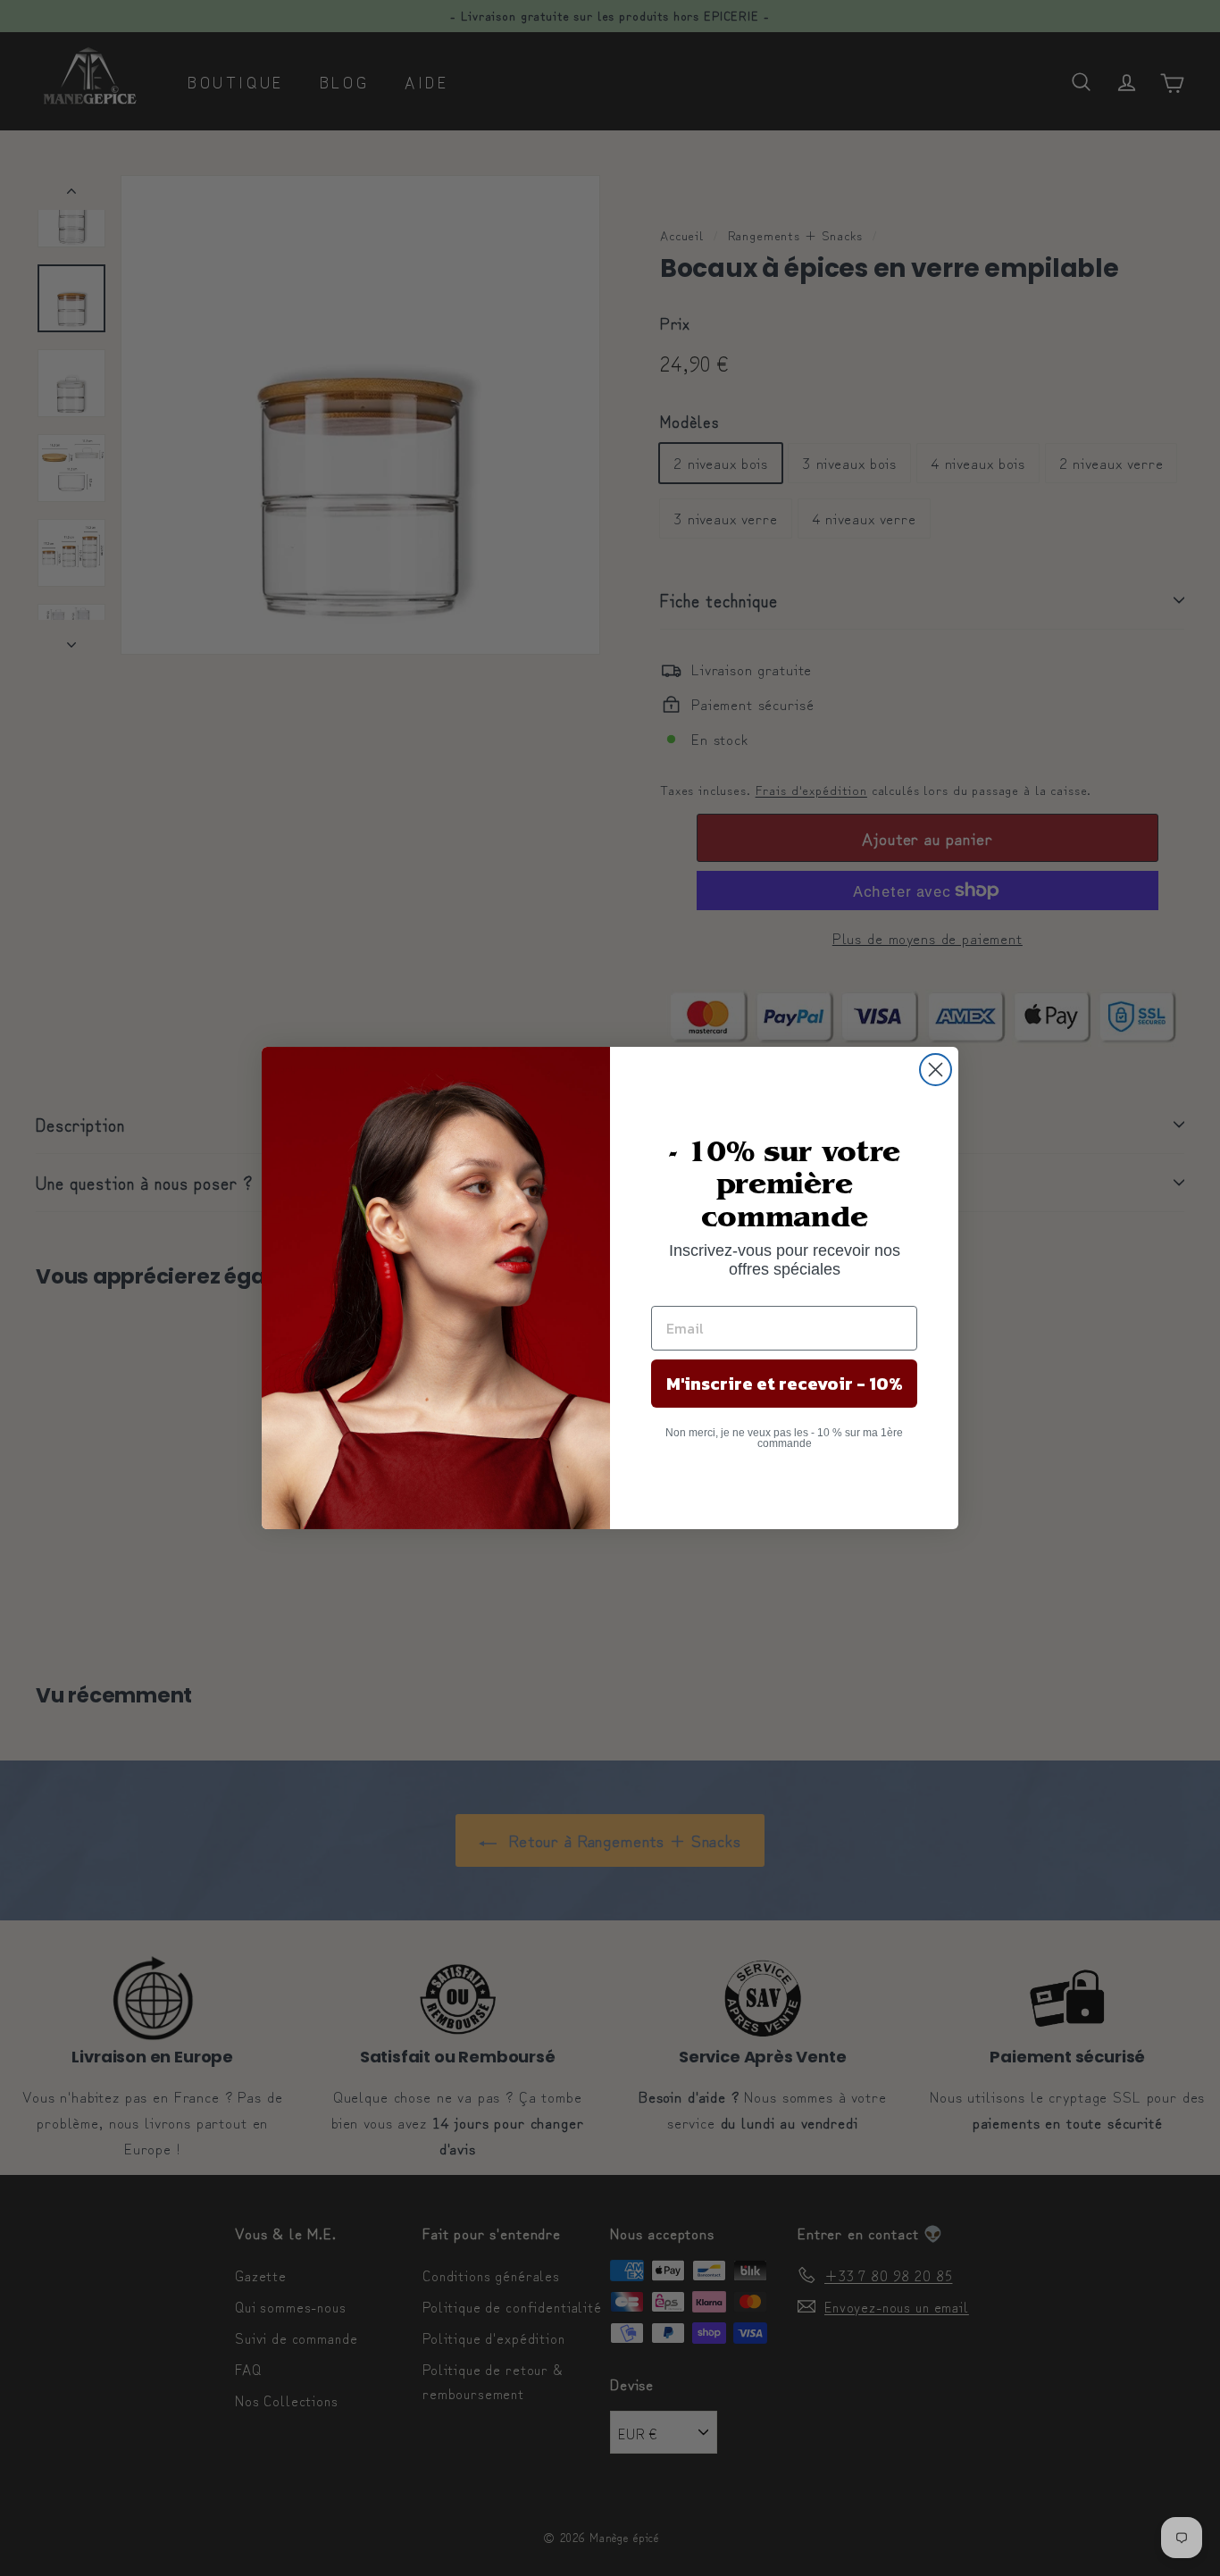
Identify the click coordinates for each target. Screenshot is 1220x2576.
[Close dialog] (936, 1070)
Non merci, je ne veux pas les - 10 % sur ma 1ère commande (784, 1438)
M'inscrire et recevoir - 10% (785, 1384)
